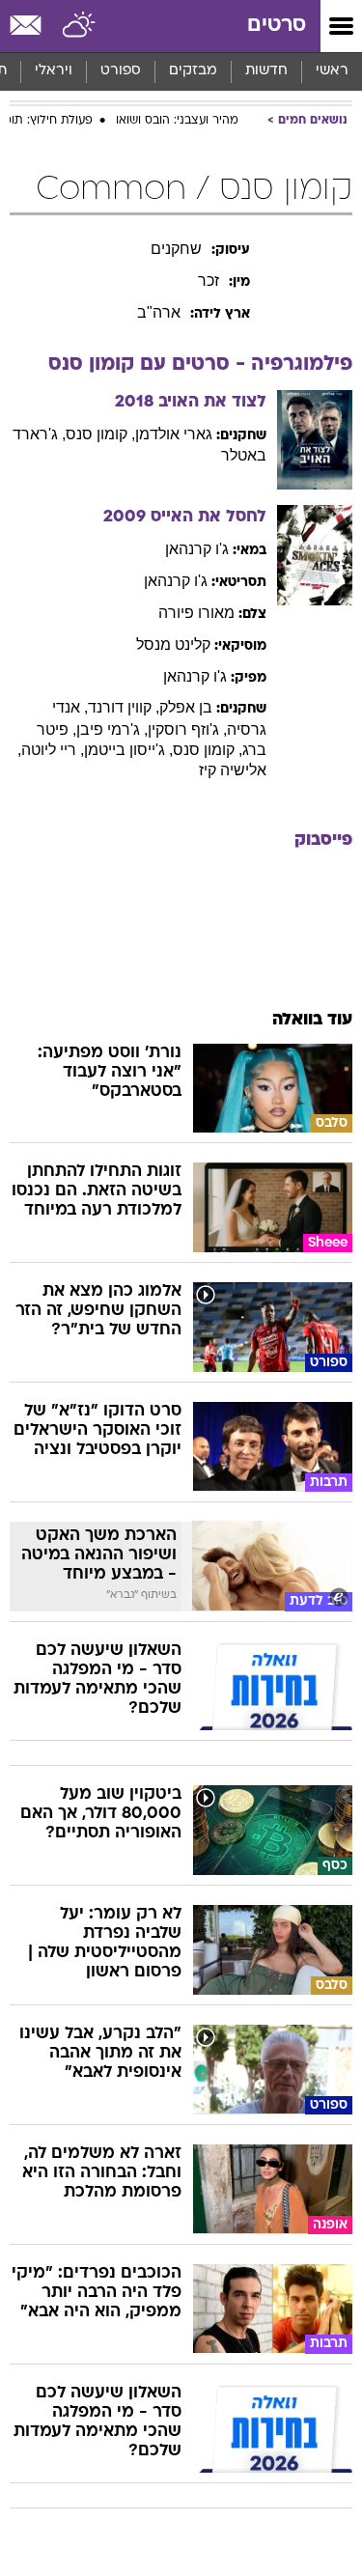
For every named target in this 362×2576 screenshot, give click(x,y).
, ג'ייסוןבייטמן (128, 750)
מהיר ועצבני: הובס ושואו (177, 121)
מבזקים (193, 71)
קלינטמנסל (173, 644)
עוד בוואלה (312, 1020)
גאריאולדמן (174, 434)
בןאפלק (186, 707)
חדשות (266, 71)
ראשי (332, 71)
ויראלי (54, 71)
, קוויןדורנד (124, 707)
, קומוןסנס (100, 434)
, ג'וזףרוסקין (187, 729)
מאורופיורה (196, 613)
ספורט (121, 71)
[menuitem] (266, 71)
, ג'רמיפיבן (112, 729)
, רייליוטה (53, 750)
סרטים (277, 26)
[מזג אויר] (80, 26)
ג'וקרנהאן (197, 549)
